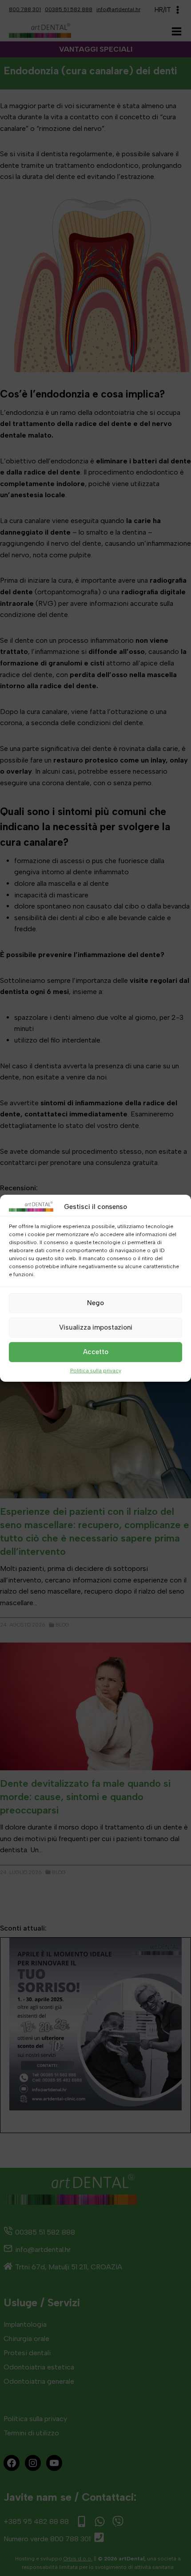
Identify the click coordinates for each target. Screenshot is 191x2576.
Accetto (96, 1352)
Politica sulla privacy (96, 1370)
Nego (95, 1303)
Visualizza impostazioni (96, 1327)
